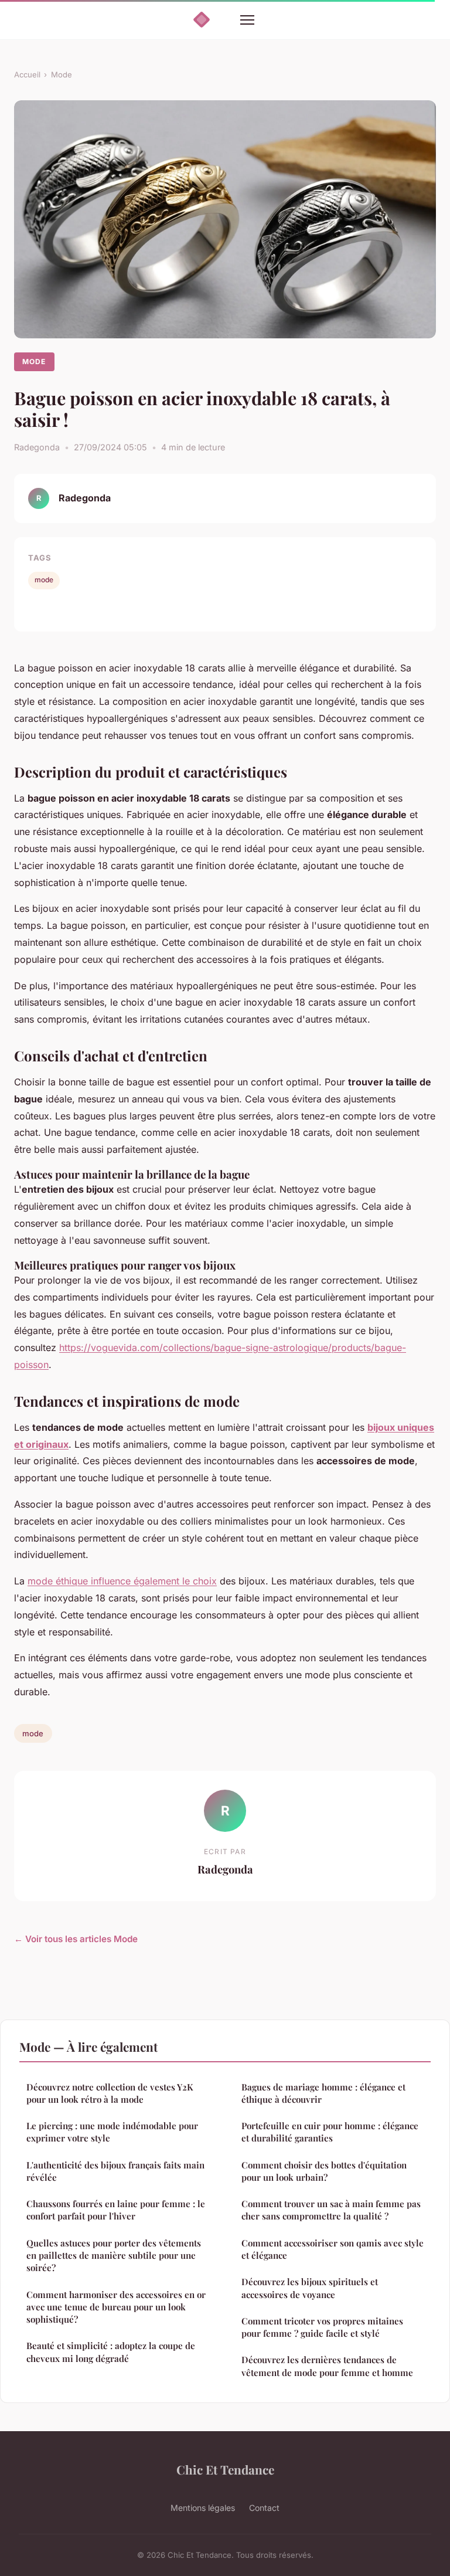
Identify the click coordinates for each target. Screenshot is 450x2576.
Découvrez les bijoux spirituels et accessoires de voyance (310, 2288)
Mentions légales (203, 2508)
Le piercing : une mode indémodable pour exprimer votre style (112, 2132)
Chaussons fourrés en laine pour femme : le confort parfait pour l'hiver (116, 2210)
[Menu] (247, 20)
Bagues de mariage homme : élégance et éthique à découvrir (323, 2093)
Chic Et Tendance (225, 2469)
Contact (264, 2508)
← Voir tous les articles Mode (76, 1939)
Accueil (27, 74)
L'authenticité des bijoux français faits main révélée (115, 2171)
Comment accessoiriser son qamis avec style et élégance (333, 2249)
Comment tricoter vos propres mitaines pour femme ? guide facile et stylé (322, 2327)
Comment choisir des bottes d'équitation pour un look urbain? (324, 2171)
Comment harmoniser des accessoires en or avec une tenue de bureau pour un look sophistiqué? (116, 2307)
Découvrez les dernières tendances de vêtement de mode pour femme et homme (327, 2366)
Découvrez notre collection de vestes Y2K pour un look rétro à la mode (110, 2093)
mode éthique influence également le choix (122, 1581)
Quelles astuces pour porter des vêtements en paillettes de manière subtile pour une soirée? (114, 2256)
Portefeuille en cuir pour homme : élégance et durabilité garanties (330, 2132)
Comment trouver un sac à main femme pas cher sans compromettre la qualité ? (331, 2210)
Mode (62, 74)
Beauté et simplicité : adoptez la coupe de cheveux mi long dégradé (111, 2352)
